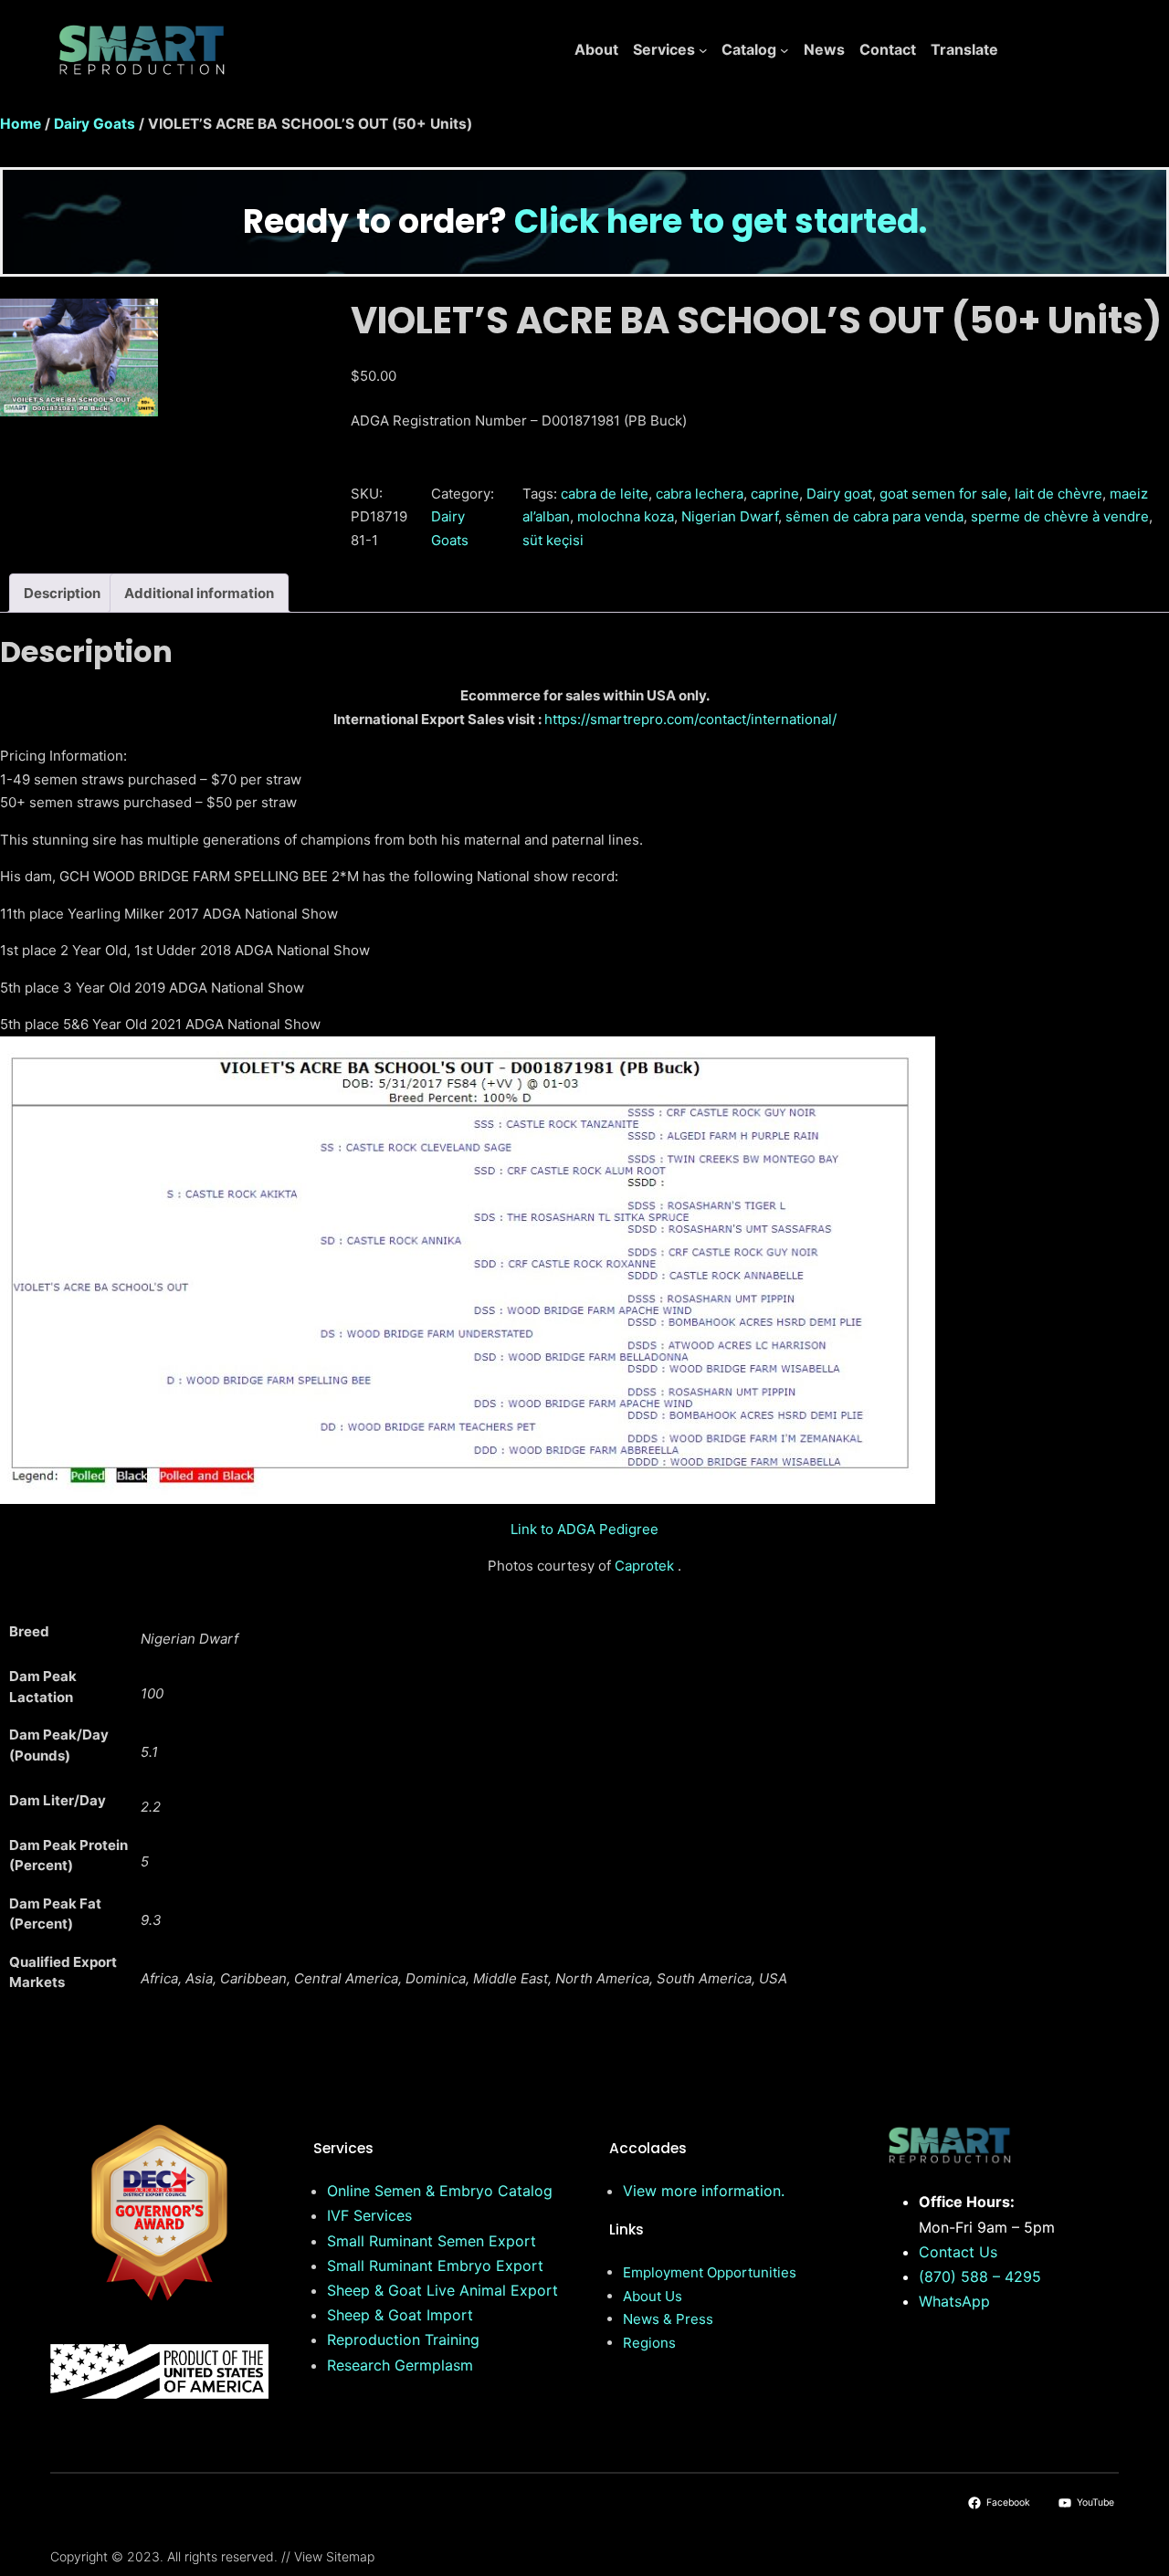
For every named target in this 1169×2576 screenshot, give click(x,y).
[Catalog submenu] (785, 50)
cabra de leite (605, 494)
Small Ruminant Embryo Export (435, 2266)
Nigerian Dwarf (730, 516)
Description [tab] (62, 593)
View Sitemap (334, 2556)
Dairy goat (839, 494)
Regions (649, 2343)
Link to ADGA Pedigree (584, 1529)
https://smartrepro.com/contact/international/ (690, 719)
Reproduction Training (403, 2339)
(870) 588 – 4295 (980, 2276)
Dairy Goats (95, 124)
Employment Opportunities (710, 2272)
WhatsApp (954, 2301)
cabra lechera (700, 494)
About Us (653, 2296)
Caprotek (644, 1566)
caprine (775, 494)
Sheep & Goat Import (400, 2315)
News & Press (668, 2319)
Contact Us (958, 2252)
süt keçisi (553, 540)
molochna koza (626, 516)
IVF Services (369, 2215)
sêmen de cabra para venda (874, 516)
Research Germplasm (400, 2365)
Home (21, 124)
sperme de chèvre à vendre (1060, 516)
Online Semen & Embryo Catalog (440, 2191)
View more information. (704, 2191)
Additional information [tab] (199, 593)
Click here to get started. (721, 221)
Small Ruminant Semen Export (432, 2241)
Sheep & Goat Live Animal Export (442, 2290)
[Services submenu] (703, 50)
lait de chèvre (1058, 494)
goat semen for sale (943, 494)
